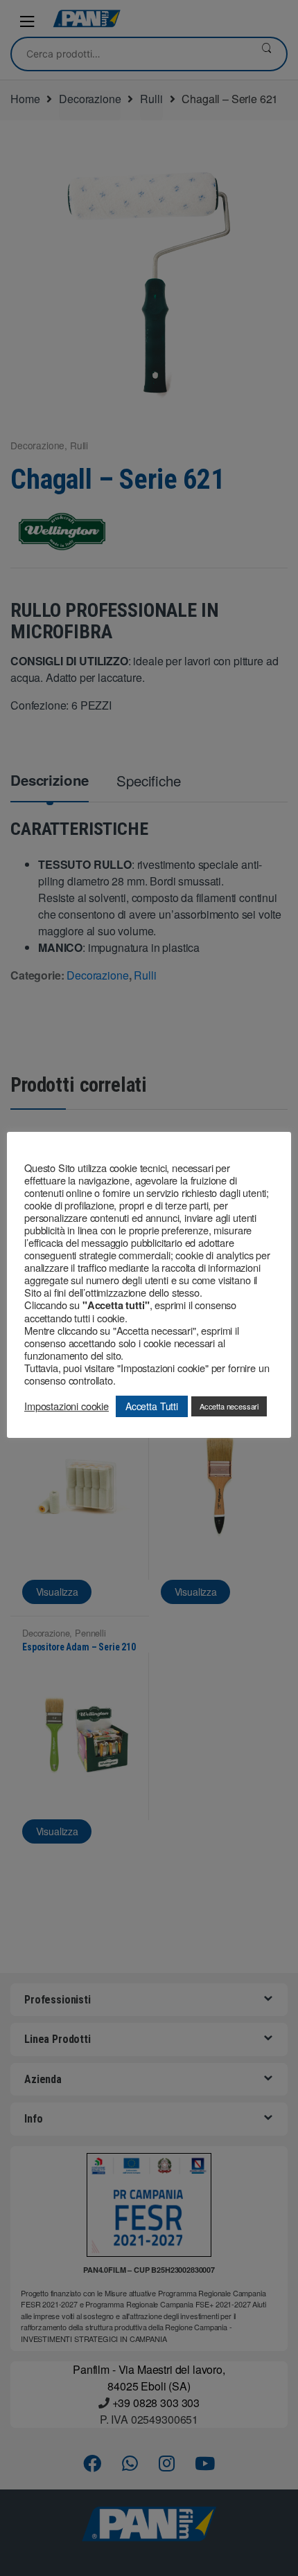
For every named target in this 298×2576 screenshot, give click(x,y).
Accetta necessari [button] (229, 1406)
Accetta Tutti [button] (152, 1406)
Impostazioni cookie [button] (67, 1406)
